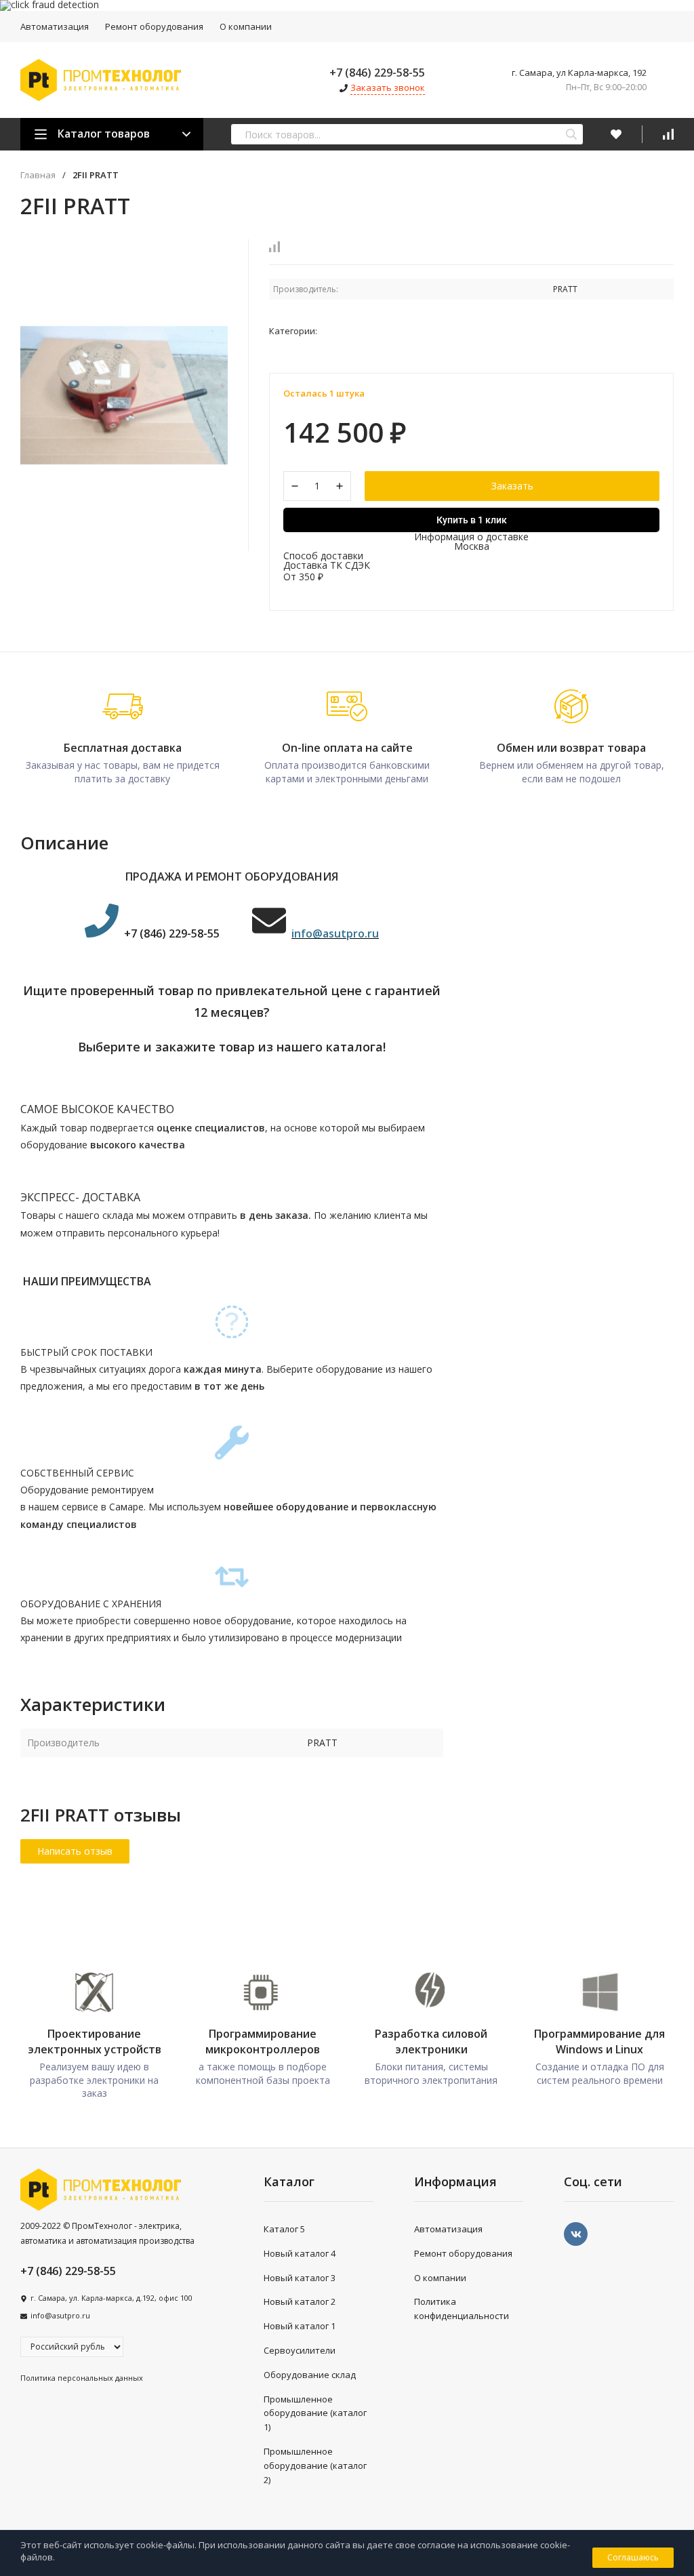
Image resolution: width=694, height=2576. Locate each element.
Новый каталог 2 (300, 2301)
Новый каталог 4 (300, 2253)
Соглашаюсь (633, 2557)
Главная (38, 175)
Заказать (512, 486)
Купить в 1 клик (472, 520)
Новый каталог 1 (300, 2326)
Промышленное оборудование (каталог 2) (315, 2466)
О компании (246, 26)
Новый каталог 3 (300, 2278)
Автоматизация (55, 26)
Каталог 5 (284, 2229)
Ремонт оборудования (154, 26)
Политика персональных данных (82, 2378)
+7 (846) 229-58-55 (377, 73)
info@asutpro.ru (60, 2315)
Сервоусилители (300, 2350)
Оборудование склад (310, 2375)
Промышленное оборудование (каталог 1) (315, 2413)
